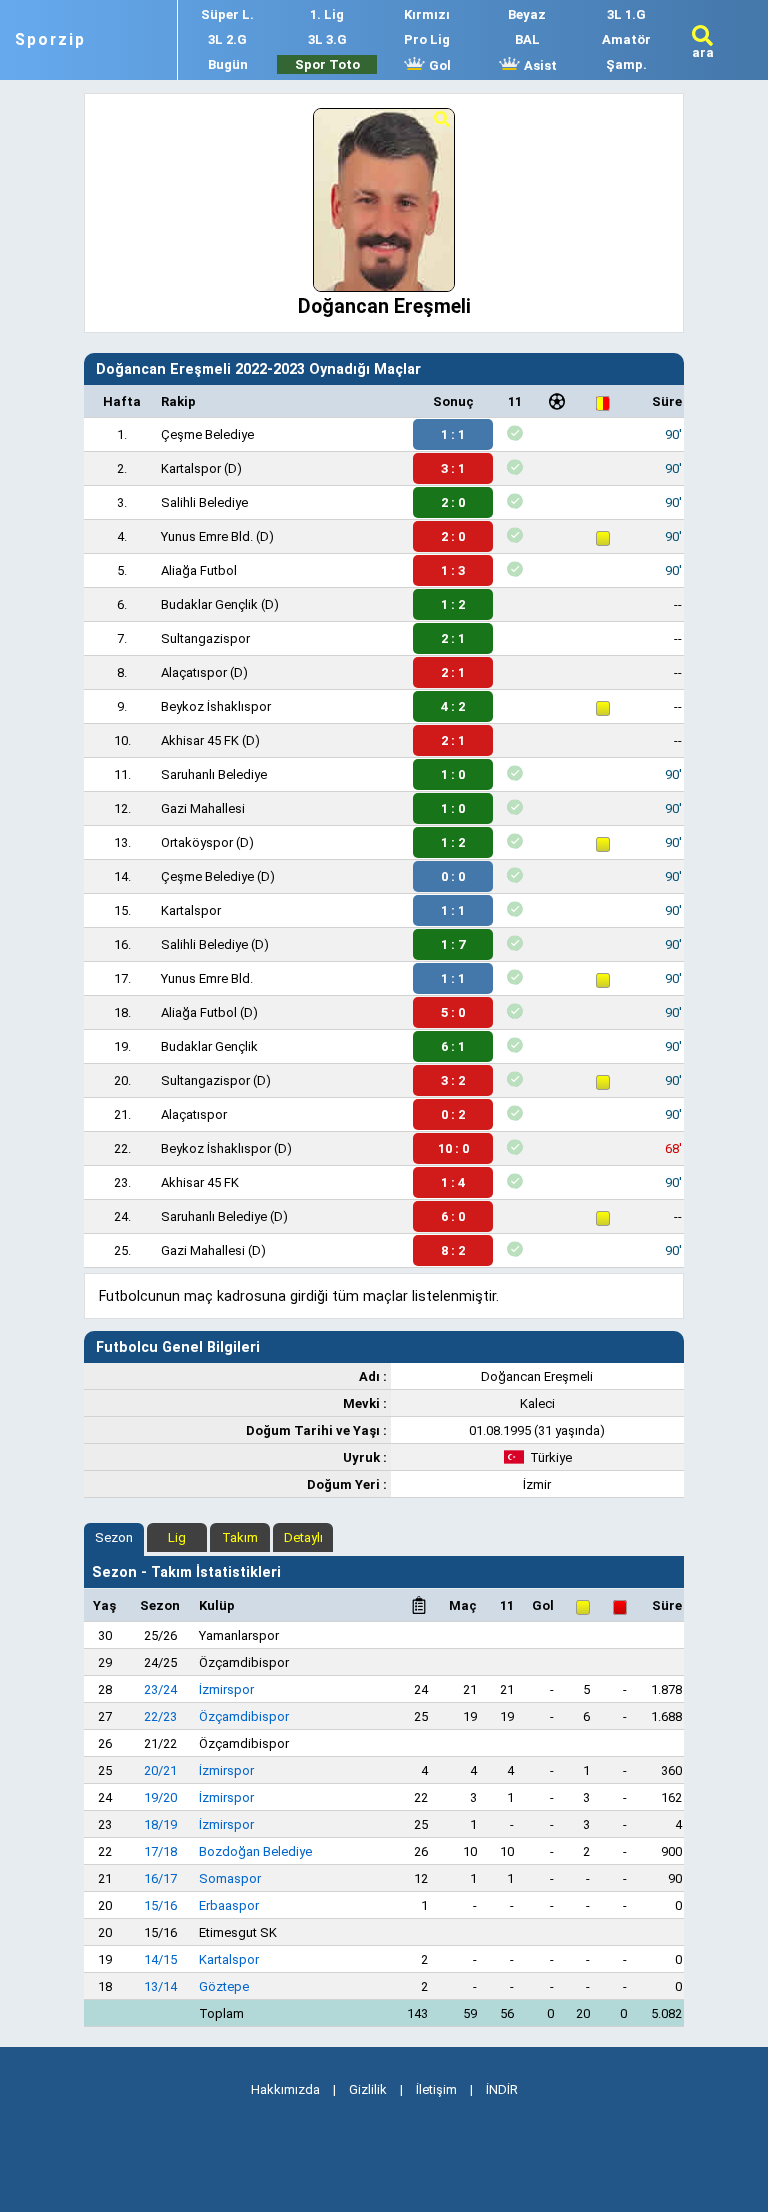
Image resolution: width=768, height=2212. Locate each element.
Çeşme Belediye (207, 434)
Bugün (228, 64)
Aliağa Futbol (199, 570)
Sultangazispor (205, 638)
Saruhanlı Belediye (214, 774)
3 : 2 (453, 1080)
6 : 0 (453, 1216)
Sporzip (50, 40)
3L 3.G (327, 39)
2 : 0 (453, 502)
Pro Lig (427, 39)
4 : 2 (453, 706)
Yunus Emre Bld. (207, 536)
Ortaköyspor (197, 842)
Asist (539, 65)
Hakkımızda (285, 2089)
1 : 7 (453, 944)
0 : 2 (453, 1114)
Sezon (114, 1537)
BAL (527, 39)
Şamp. (626, 64)
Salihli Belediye (204, 502)
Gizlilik (368, 2089)
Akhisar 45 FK (200, 740)
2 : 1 (453, 638)
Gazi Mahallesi (203, 808)
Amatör (626, 39)
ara (703, 52)
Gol (438, 65)
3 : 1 (453, 468)
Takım (240, 1537)
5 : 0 (453, 1012)
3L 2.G (227, 39)
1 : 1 (453, 434)
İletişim (436, 2089)
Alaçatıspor (194, 672)
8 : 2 (453, 1250)
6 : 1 (453, 1046)
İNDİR (502, 2089)
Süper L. (227, 14)
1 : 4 (453, 1182)
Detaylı (303, 1537)
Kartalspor (191, 468)
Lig (177, 1537)
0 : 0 (453, 876)
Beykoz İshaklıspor (216, 706)
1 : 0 (453, 774)
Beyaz (527, 14)
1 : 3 (453, 570)
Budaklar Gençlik (209, 604)
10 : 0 (453, 1148)
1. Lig (327, 14)
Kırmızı (427, 14)
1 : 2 (453, 604)
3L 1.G (626, 14)
